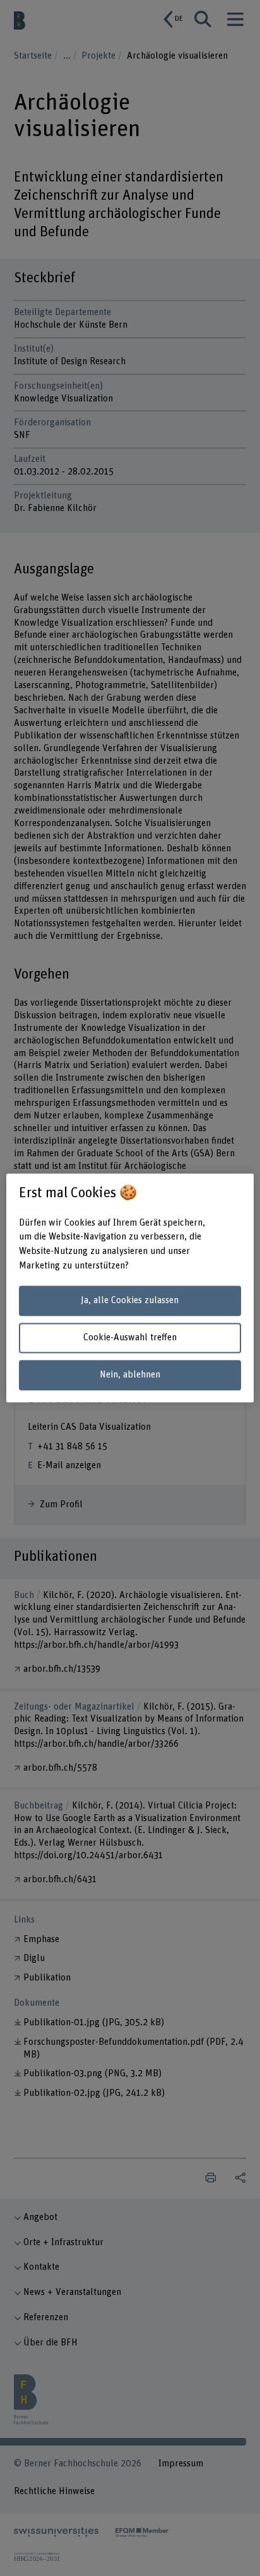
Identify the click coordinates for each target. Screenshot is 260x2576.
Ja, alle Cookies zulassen (130, 1300)
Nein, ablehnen (130, 1375)
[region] (130, 1288)
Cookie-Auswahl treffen (130, 1337)
